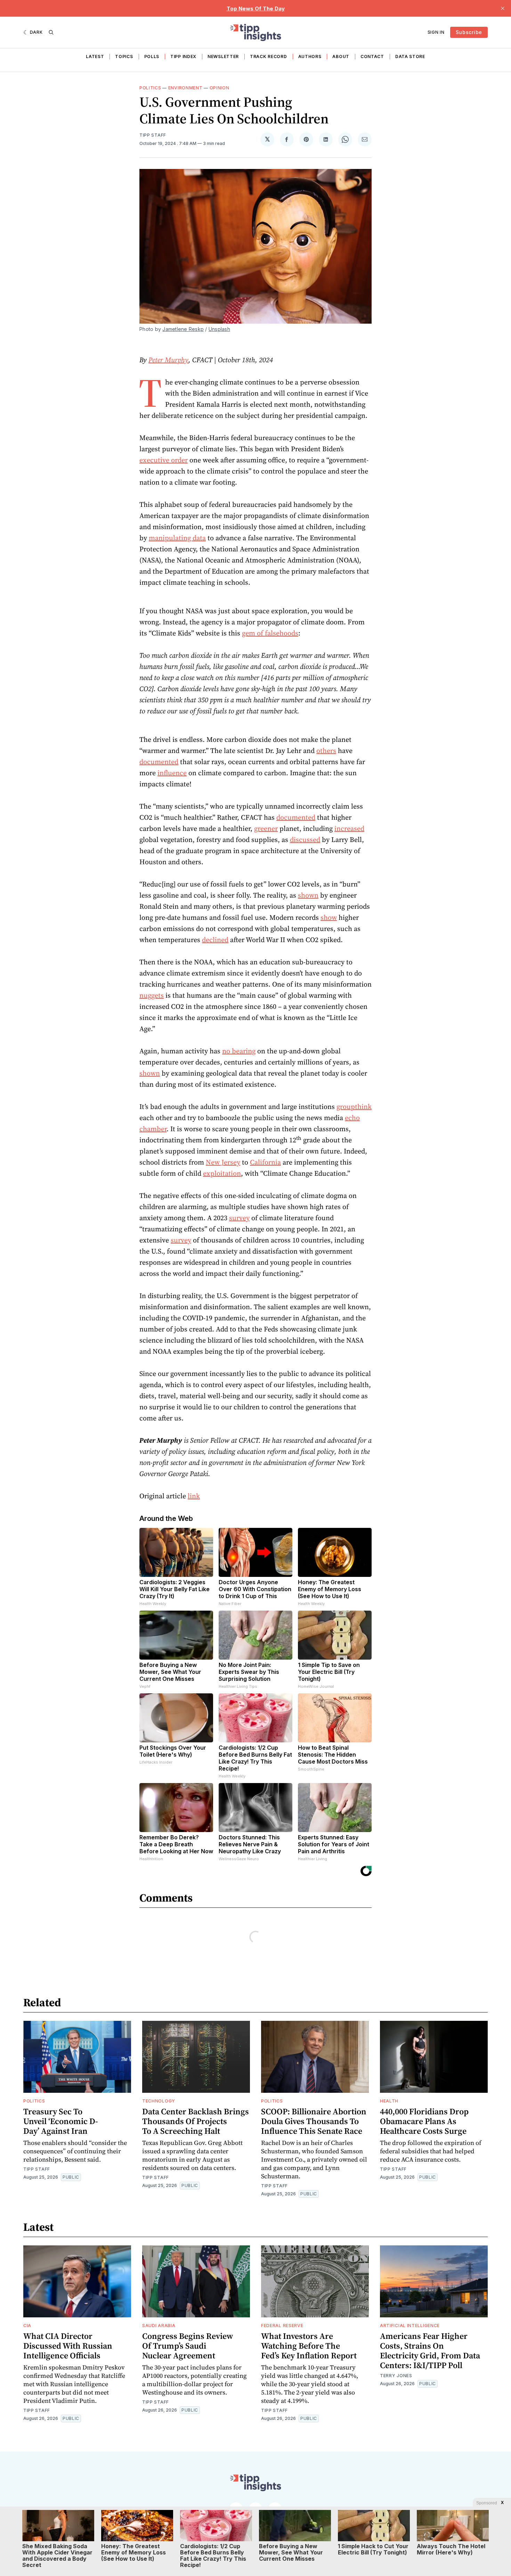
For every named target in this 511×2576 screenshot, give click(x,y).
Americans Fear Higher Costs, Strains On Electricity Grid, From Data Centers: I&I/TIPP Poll (430, 2351)
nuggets (152, 995)
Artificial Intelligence (410, 2326)
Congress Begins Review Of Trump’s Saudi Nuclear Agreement (188, 2346)
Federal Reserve (282, 2326)
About (341, 56)
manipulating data (177, 538)
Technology (159, 2101)
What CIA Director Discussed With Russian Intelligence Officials (68, 2346)
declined (215, 940)
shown (308, 895)
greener (266, 828)
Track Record (268, 56)
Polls (152, 56)
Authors (310, 56)
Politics (150, 88)
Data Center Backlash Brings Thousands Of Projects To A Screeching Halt (196, 2121)
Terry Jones (396, 2376)
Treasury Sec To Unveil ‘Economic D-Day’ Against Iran (61, 2121)
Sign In (436, 32)
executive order (164, 460)
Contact (372, 56)
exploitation (222, 1173)
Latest (95, 56)
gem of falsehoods (270, 633)
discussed (305, 840)
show (329, 917)
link (194, 1496)
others (326, 751)
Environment (185, 88)
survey (239, 1218)
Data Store (410, 56)
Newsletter (223, 56)
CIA (27, 2326)
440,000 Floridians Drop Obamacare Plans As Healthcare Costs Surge (424, 2121)
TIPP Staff (153, 135)
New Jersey (223, 1162)
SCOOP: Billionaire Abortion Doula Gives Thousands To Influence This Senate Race (314, 2121)
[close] (503, 8)
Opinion (220, 88)
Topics (124, 56)
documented (159, 762)
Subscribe (469, 32)
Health (389, 2101)
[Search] (51, 32)
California (265, 1162)
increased (349, 828)
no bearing (239, 1051)
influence (172, 773)
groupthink (354, 1107)
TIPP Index (183, 56)
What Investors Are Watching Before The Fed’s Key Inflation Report (309, 2346)
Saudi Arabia (159, 2326)
